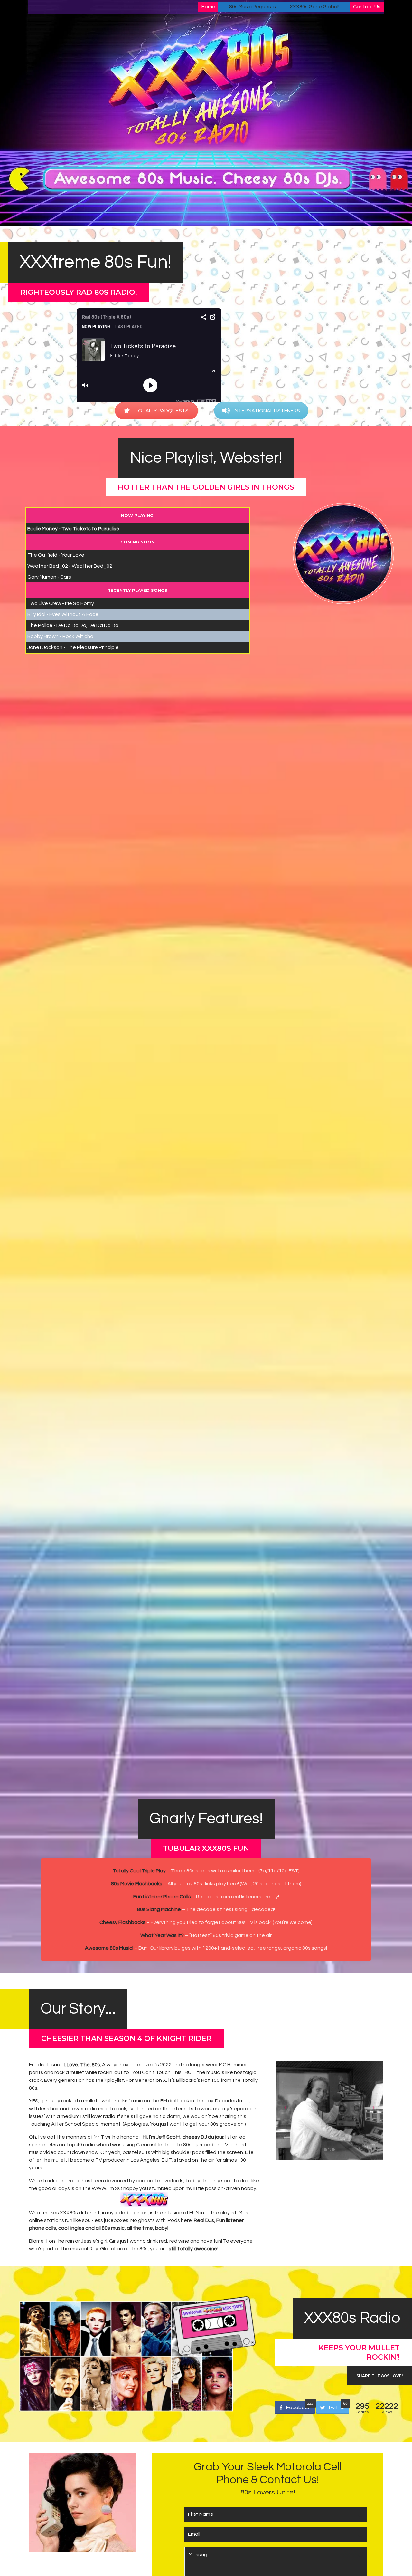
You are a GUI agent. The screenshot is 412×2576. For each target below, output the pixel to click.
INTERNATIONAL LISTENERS (267, 411)
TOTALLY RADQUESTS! (162, 411)
